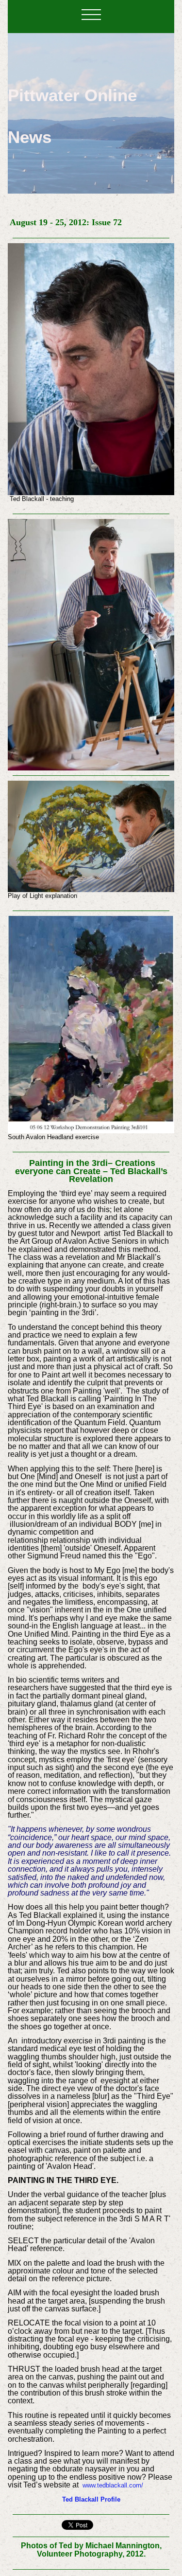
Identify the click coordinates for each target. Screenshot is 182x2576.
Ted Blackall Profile (91, 2499)
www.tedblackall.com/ (113, 2485)
